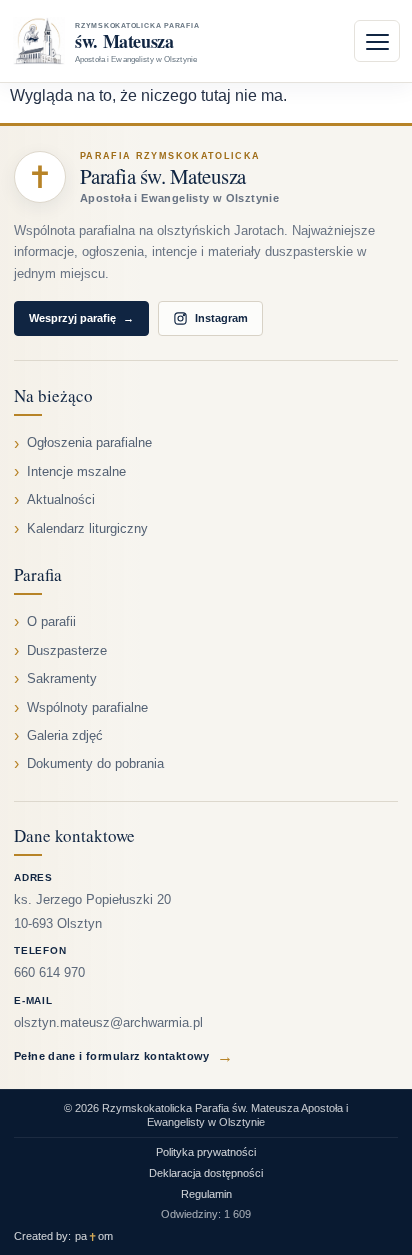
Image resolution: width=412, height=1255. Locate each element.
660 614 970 (49, 973)
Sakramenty (62, 679)
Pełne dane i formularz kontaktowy (123, 1056)
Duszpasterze (67, 651)
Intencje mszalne (76, 472)
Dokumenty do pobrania (95, 764)
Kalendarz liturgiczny (87, 529)
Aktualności (61, 500)
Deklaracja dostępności (206, 1173)
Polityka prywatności (206, 1152)
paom (94, 1236)
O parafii (51, 622)
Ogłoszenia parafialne (89, 443)
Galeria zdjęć (65, 736)
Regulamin (206, 1194)
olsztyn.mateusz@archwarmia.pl (108, 1023)
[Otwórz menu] (377, 41)
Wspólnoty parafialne (87, 708)
